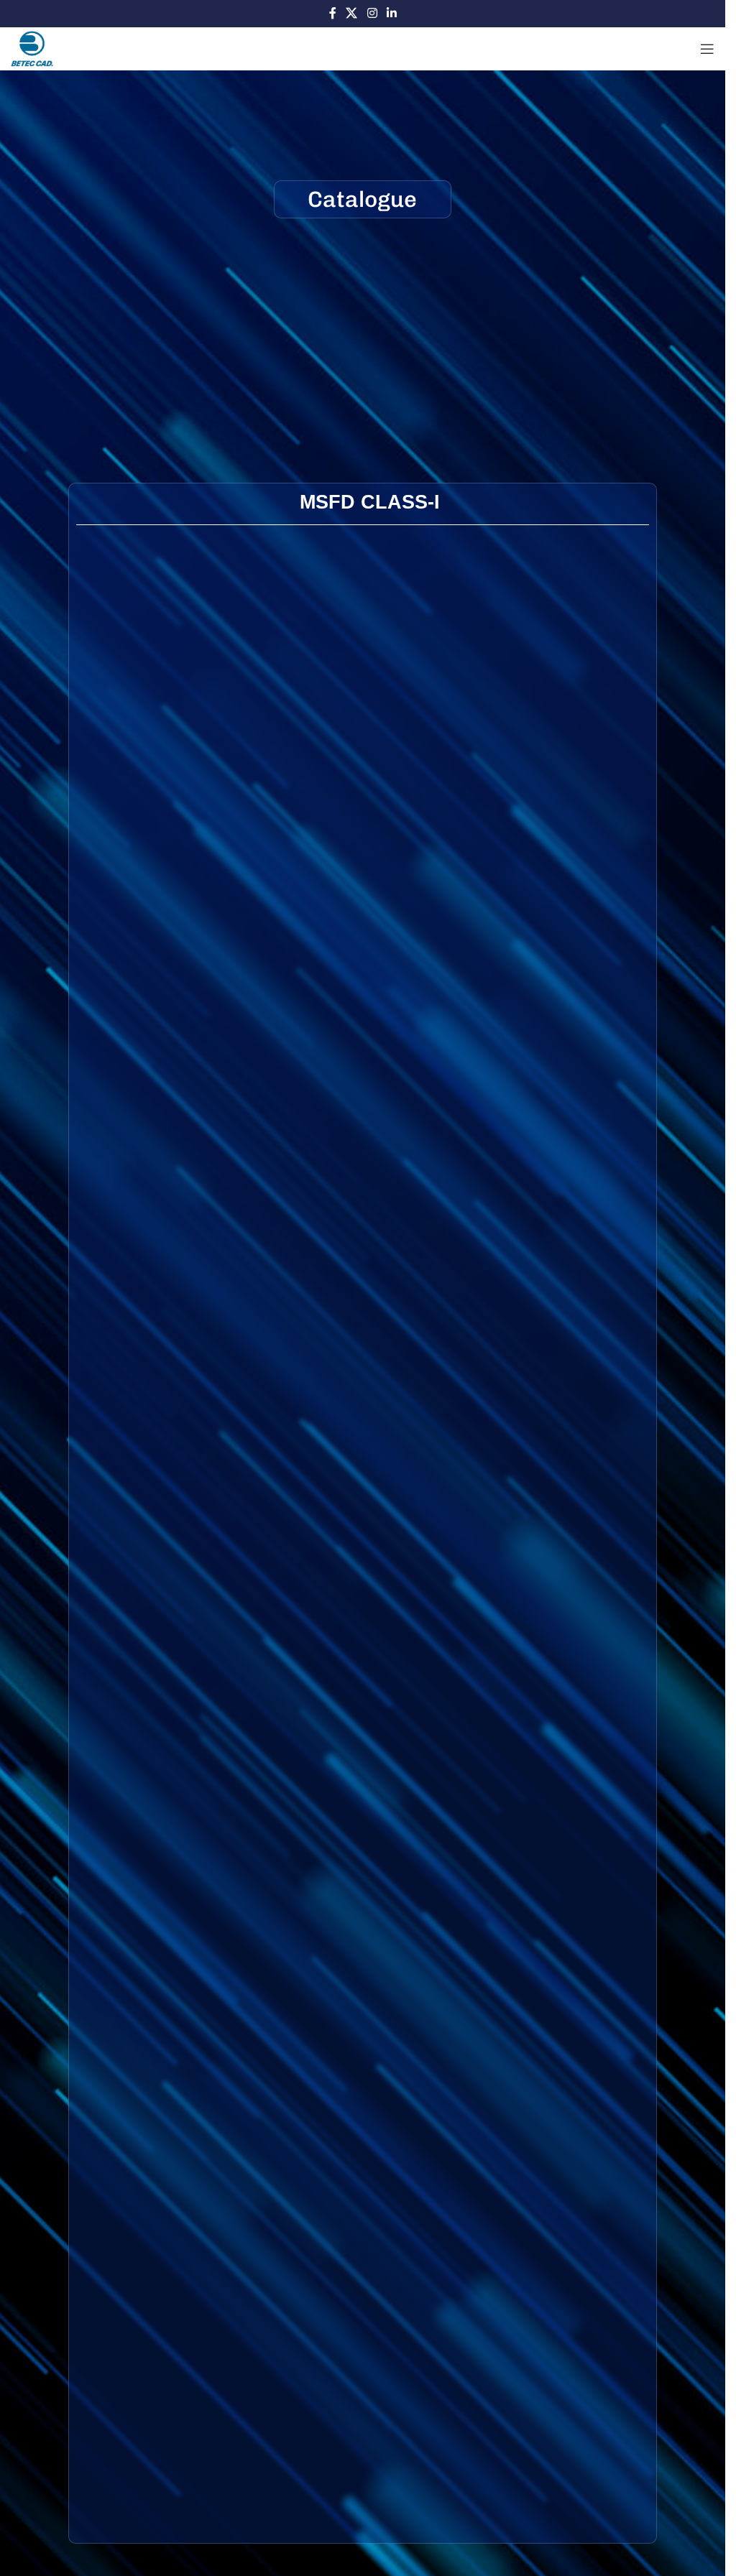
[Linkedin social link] (391, 13)
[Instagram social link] (372, 13)
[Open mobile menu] (707, 49)
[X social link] (352, 13)
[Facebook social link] (333, 13)
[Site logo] (32, 48)
